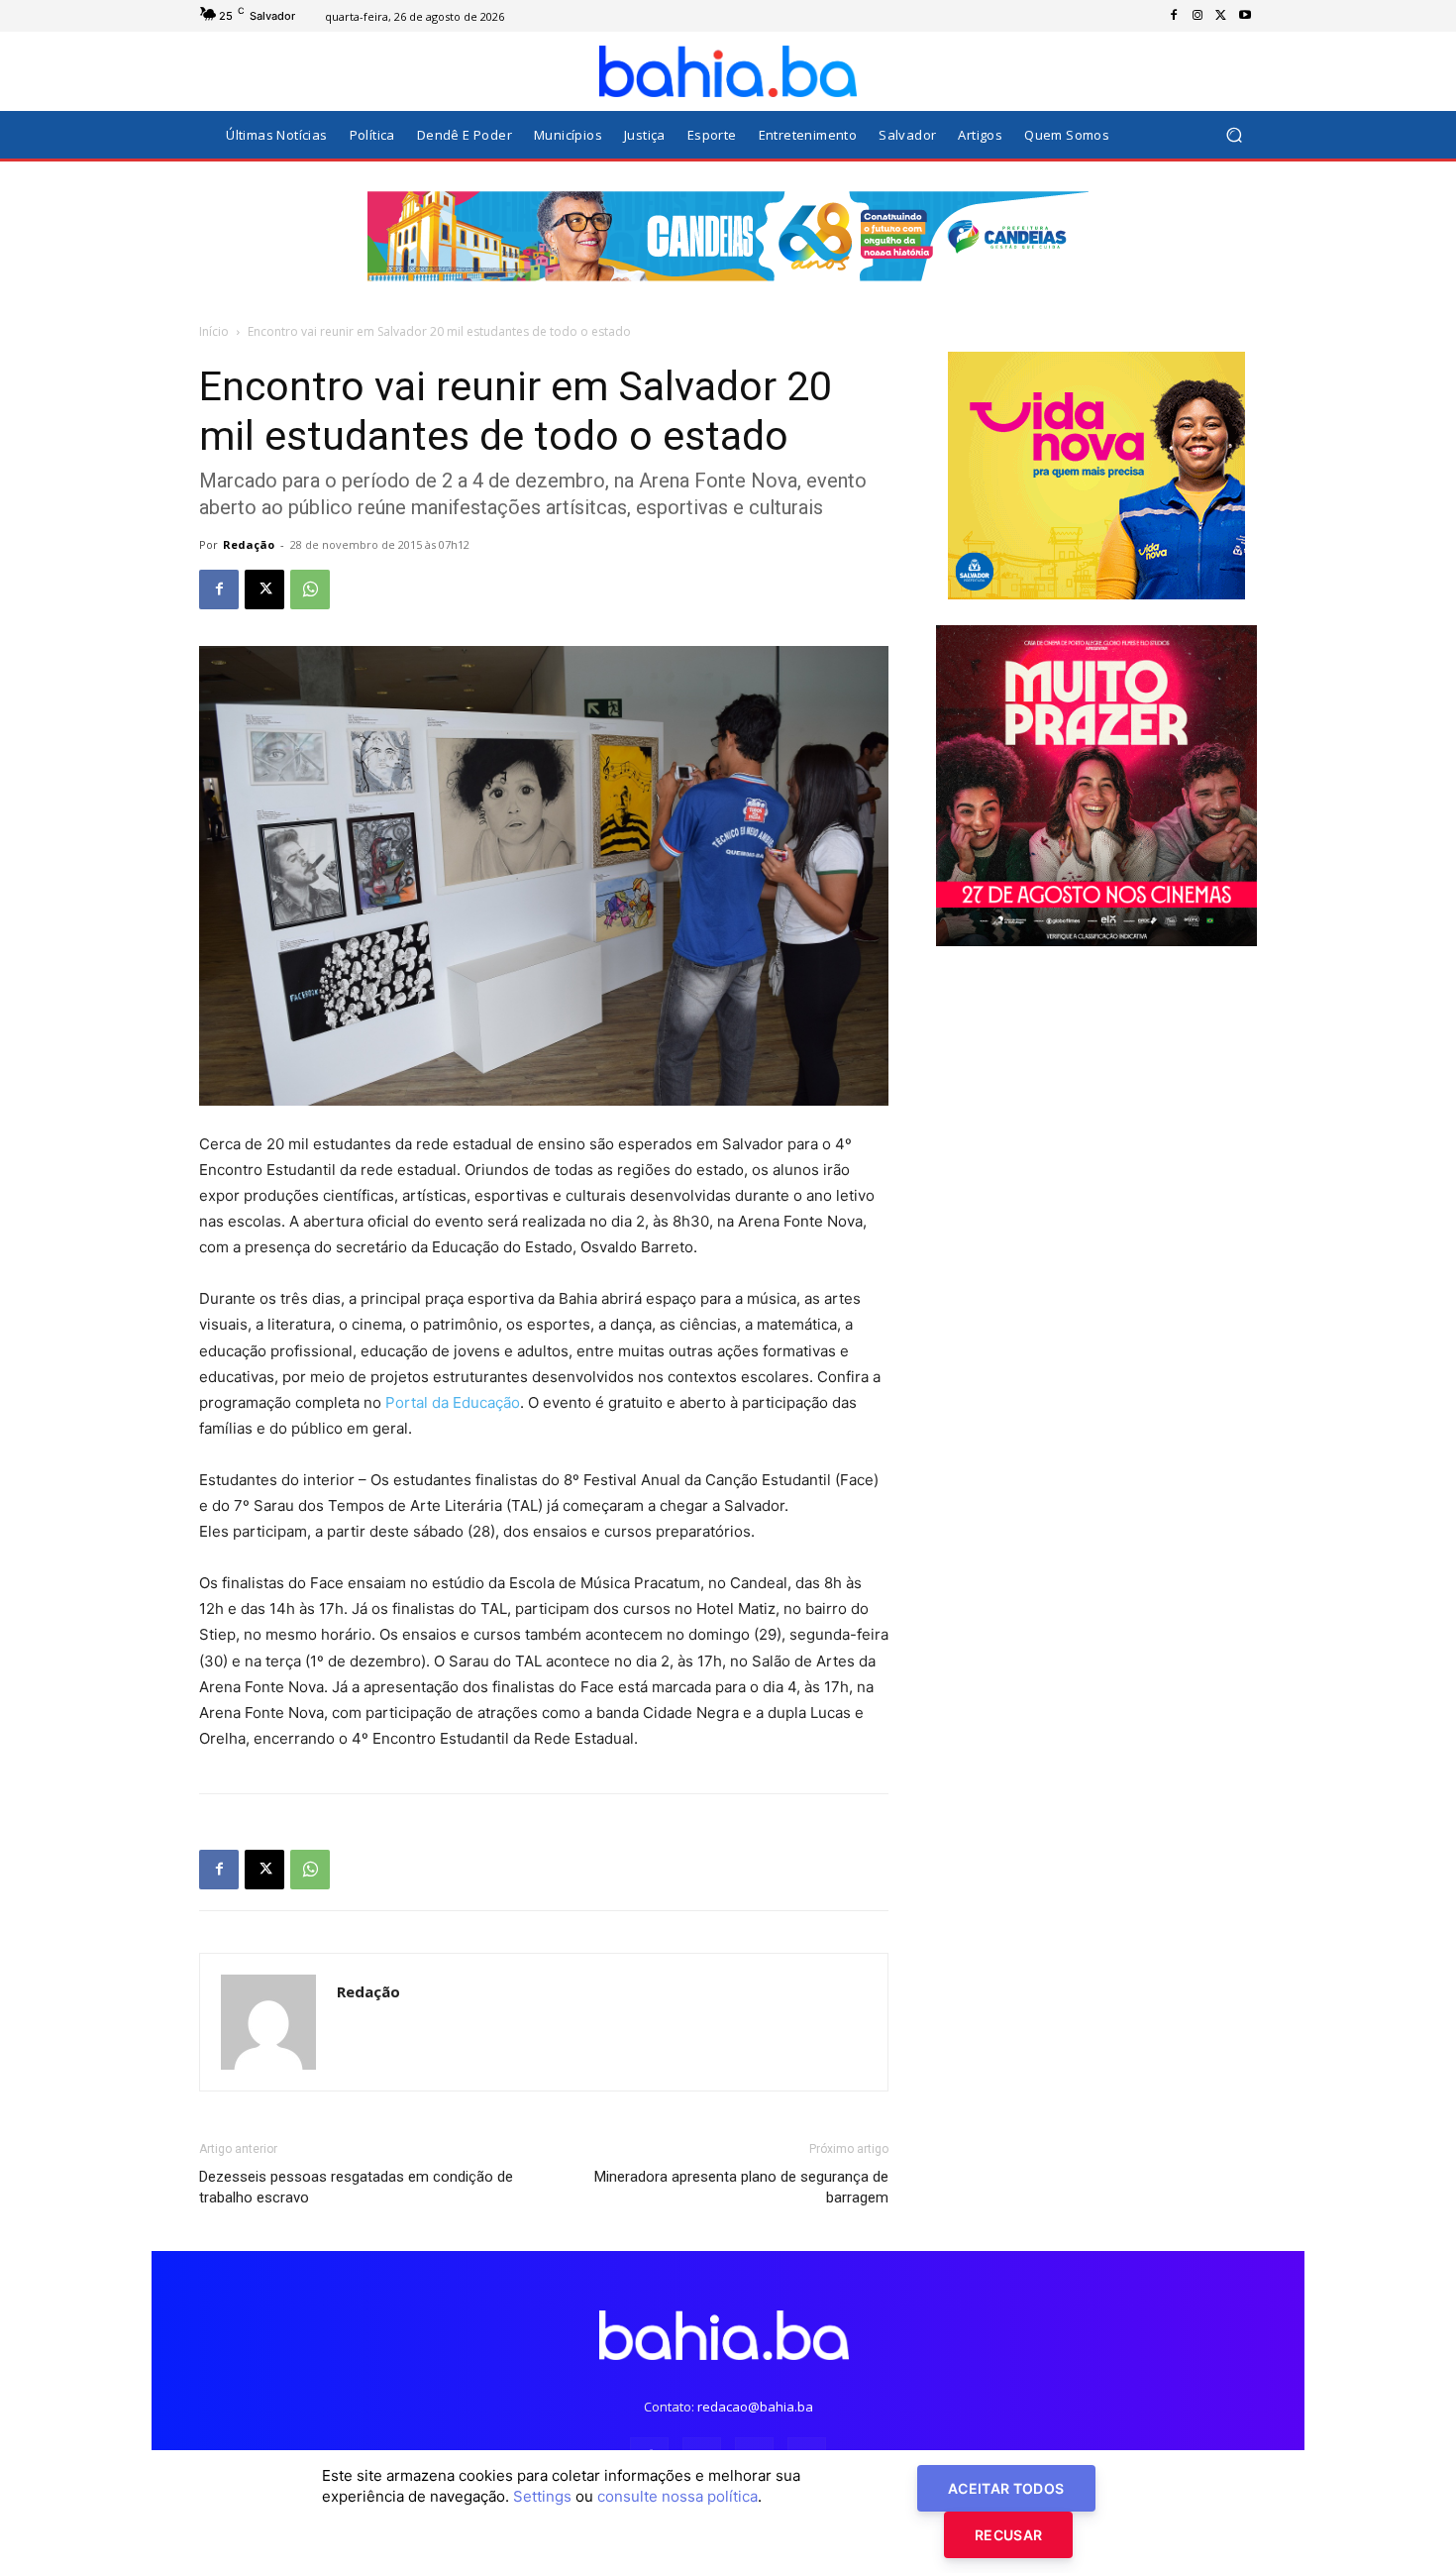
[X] (1221, 16)
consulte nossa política (677, 2496)
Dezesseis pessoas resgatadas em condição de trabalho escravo (356, 2187)
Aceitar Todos (1006, 2488)
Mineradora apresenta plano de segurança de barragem (741, 2187)
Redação (249, 544)
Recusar (1008, 2535)
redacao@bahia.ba (755, 2407)
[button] (1234, 135)
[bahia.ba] (728, 71)
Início (214, 331)
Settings (542, 2496)
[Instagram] (1197, 16)
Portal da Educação (453, 1402)
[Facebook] (1174, 16)
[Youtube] (1245, 16)
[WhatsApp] (310, 590)
